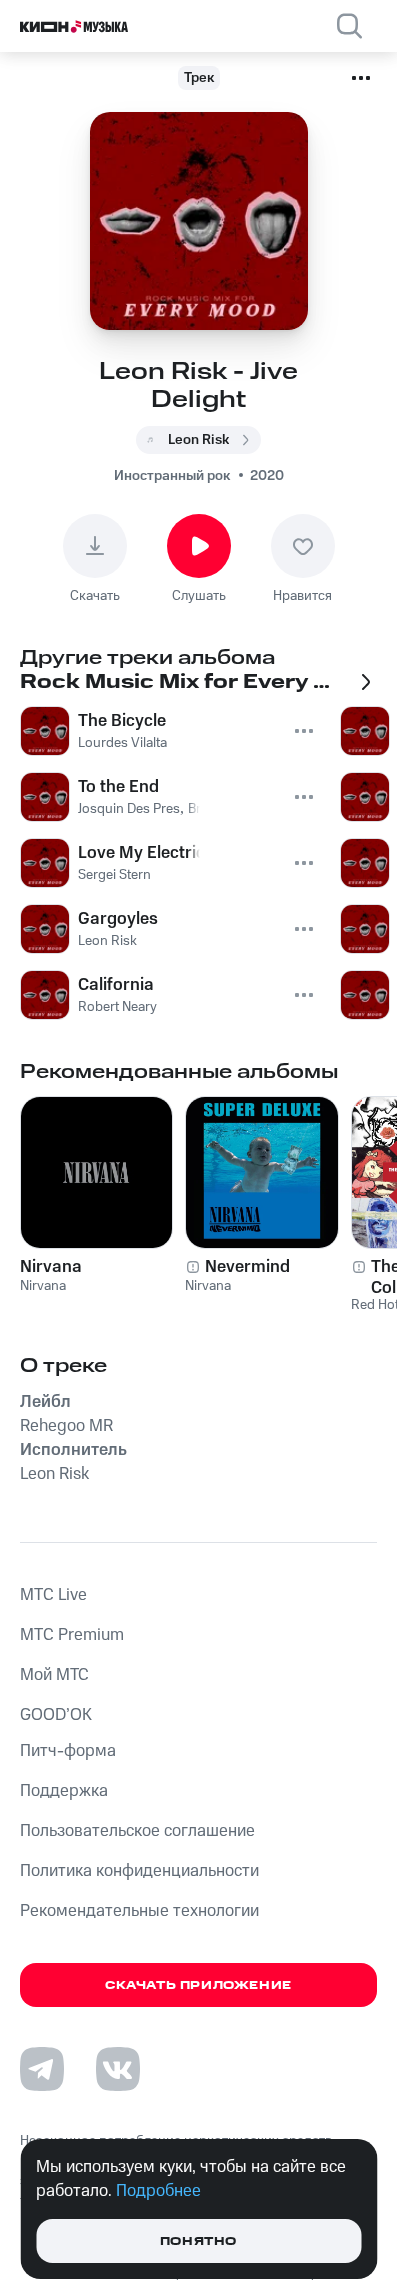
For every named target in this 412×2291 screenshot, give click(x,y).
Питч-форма (68, 1751)
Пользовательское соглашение (137, 1831)
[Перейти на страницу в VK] (118, 2069)
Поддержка (64, 1791)
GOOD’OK (56, 1715)
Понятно (198, 2241)
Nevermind (247, 1267)
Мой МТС (54, 1675)
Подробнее (158, 2191)
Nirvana (51, 1267)
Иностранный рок (172, 476)
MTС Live (53, 1595)
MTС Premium (72, 1635)
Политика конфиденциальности (139, 1871)
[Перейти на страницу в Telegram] (42, 2069)
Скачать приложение (198, 1985)
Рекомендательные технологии (139, 1911)
